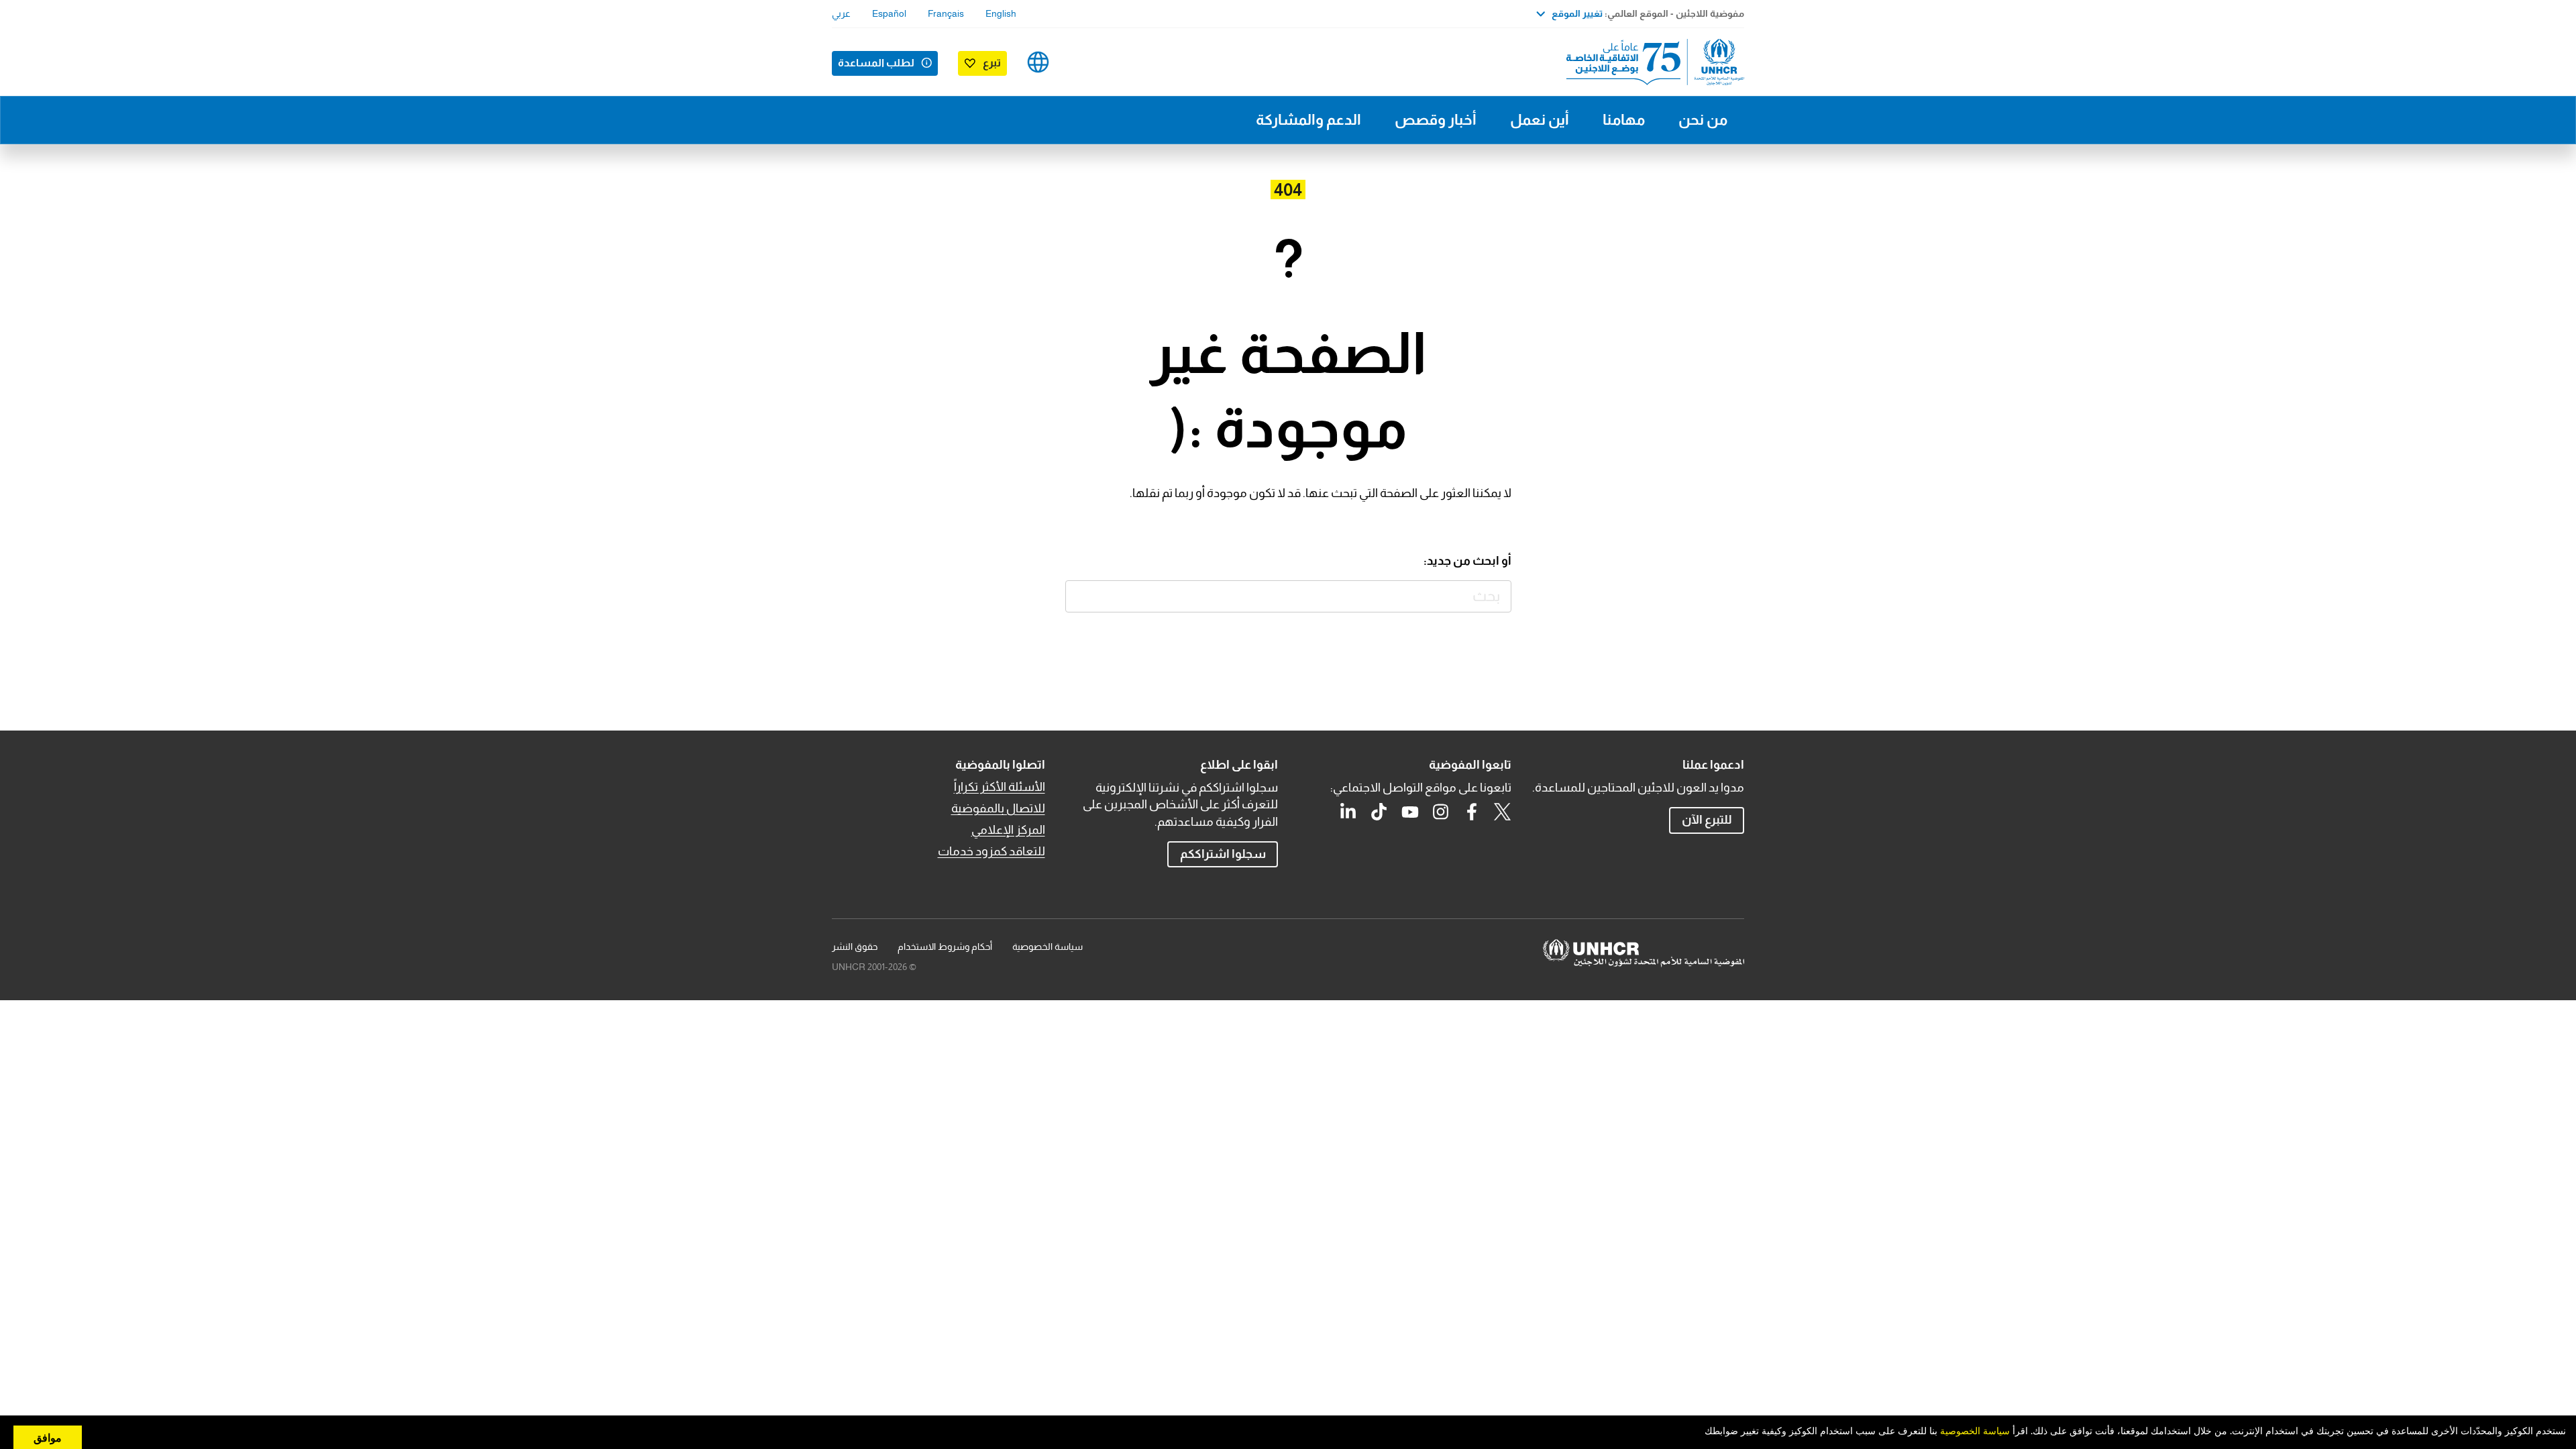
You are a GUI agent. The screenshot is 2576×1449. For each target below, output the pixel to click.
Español (889, 13)
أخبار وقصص (1436, 120)
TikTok (1379, 812)
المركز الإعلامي (1008, 830)
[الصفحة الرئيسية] (1650, 62)
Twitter (1503, 812)
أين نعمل (1540, 120)
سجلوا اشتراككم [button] (1223, 854)
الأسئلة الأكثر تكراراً (1000, 787)
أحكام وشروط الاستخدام (945, 947)
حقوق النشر (855, 947)
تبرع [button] (992, 63)
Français (946, 13)
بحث (1082, 597)
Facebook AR (1472, 812)
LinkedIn (1348, 812)
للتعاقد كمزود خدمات (991, 851)
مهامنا (1624, 120)
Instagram (1441, 812)
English (1001, 13)
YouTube (1410, 812)
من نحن (1703, 120)
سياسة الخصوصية (1048, 947)
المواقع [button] (1038, 62)
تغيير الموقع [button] (1577, 13)
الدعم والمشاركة (1308, 120)
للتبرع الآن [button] (1707, 820)
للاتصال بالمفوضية (998, 808)
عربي (841, 13)
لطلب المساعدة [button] (876, 63)
